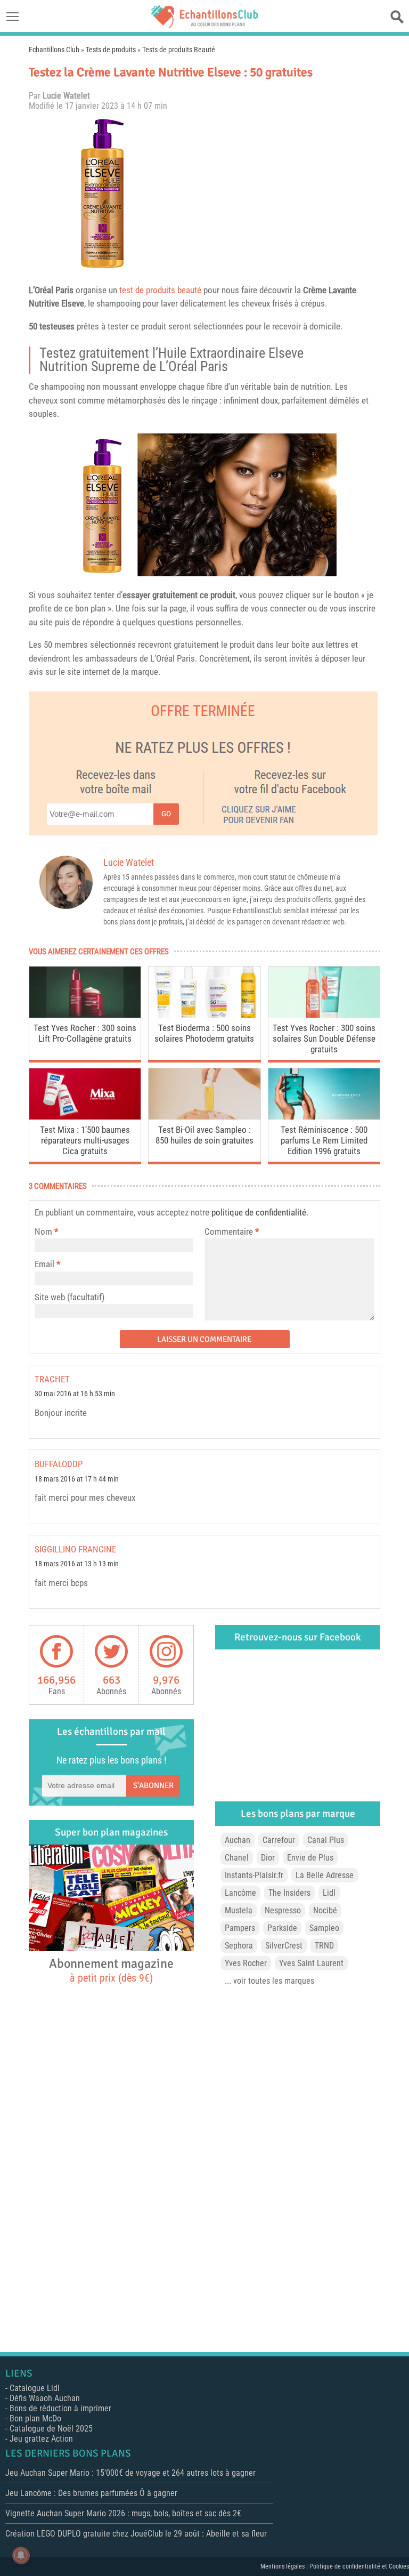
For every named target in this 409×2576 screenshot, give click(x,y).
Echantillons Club (54, 50)
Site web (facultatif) (69, 1297)
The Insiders (289, 1893)
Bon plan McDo (35, 2418)
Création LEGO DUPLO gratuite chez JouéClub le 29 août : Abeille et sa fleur (136, 2534)
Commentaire (232, 1231)
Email (44, 1264)
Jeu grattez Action (41, 2439)
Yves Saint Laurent (311, 1963)
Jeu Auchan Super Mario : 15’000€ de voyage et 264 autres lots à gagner (130, 2473)
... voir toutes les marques (269, 1981)
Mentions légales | (285, 2566)
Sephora (239, 1946)
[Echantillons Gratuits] (204, 25)
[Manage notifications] (21, 2555)
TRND (324, 1946)
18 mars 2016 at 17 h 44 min (77, 1479)
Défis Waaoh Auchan (45, 2398)
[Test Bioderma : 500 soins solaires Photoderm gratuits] (204, 1015)
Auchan (238, 1840)
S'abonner (153, 1785)
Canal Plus (326, 1840)
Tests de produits (111, 50)
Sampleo (324, 1928)
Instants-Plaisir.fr (254, 1875)
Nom (43, 1231)
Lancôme (240, 1893)
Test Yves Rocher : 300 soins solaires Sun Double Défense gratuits (324, 1039)
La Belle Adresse (325, 1875)
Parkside (282, 1928)
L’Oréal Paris (51, 290)
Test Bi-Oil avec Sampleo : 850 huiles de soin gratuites (204, 1135)
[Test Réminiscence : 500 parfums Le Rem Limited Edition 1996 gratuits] (324, 1117)
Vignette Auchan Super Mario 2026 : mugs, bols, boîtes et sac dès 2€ (123, 2513)
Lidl (329, 1893)
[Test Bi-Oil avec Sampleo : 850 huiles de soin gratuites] (204, 1117)
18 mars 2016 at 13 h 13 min (77, 1564)
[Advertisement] (282, 194)
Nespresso (283, 1910)
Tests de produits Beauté (179, 50)
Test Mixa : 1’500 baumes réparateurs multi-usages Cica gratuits (85, 1140)
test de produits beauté (160, 290)
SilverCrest (284, 1946)
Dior (268, 1858)
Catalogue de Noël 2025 (51, 2429)
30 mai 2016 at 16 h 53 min (75, 1394)
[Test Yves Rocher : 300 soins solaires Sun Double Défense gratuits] (324, 1015)
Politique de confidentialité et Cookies (359, 2566)
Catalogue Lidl (35, 2388)
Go (166, 814)
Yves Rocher (246, 1963)
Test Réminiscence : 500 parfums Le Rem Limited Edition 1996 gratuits (324, 1140)
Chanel (237, 1858)
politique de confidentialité (259, 1212)
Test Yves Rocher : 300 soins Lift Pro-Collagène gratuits (85, 1033)
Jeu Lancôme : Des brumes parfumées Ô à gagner (91, 2493)
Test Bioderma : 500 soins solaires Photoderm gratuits (204, 1033)
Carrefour (279, 1840)
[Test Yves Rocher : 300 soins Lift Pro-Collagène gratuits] (85, 1015)
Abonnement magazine (111, 1970)
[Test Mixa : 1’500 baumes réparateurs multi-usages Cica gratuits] (85, 1117)
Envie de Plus (310, 1858)
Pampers (240, 1928)
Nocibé (325, 1910)
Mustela (239, 1910)
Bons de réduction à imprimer (60, 2408)
